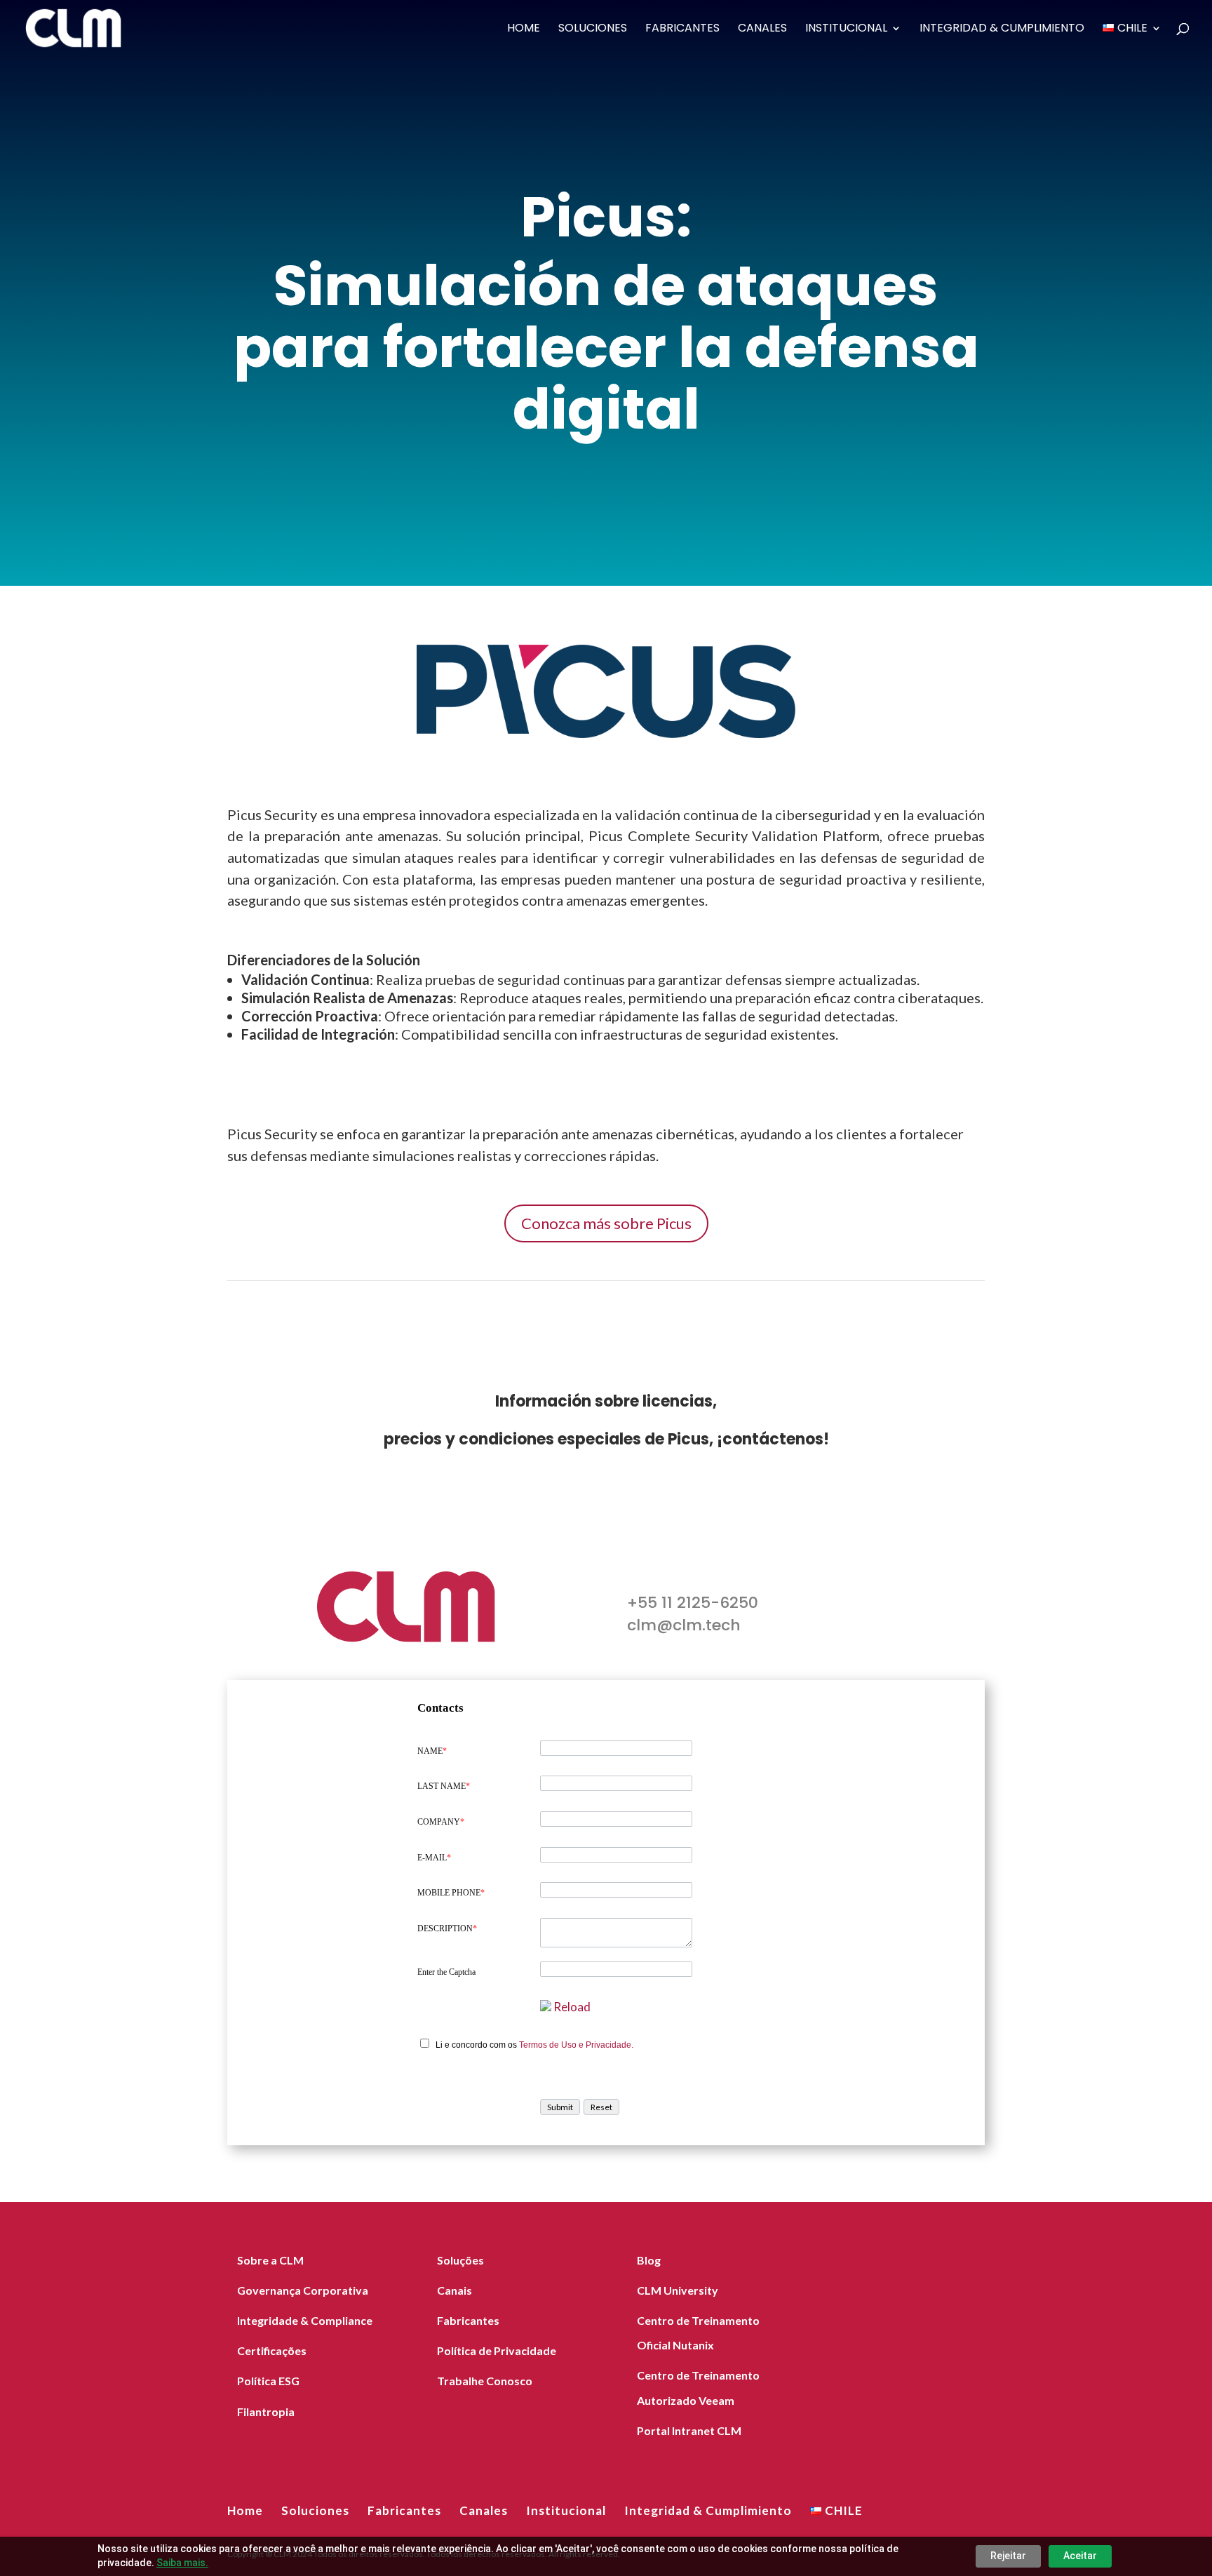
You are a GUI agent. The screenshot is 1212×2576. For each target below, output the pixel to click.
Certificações (272, 2350)
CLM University (678, 2290)
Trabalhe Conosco (485, 2381)
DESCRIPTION (447, 1928)
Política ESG (268, 2381)
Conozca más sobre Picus (606, 1223)
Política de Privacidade (497, 2350)
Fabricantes (682, 29)
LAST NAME (444, 1786)
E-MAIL (434, 1858)
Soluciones (593, 29)
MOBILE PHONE (451, 1893)
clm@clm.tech (684, 1625)
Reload (572, 2007)
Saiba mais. (182, 2563)
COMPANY (441, 1822)
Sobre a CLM (270, 2260)
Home (524, 29)
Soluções (460, 2260)
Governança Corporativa (303, 2290)
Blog (649, 2260)
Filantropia (266, 2411)
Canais (454, 2290)
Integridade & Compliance (305, 2320)
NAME (432, 1751)
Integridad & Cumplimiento (1002, 29)
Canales (762, 29)
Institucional (846, 29)
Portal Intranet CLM (689, 2430)
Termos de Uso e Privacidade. (576, 2045)
